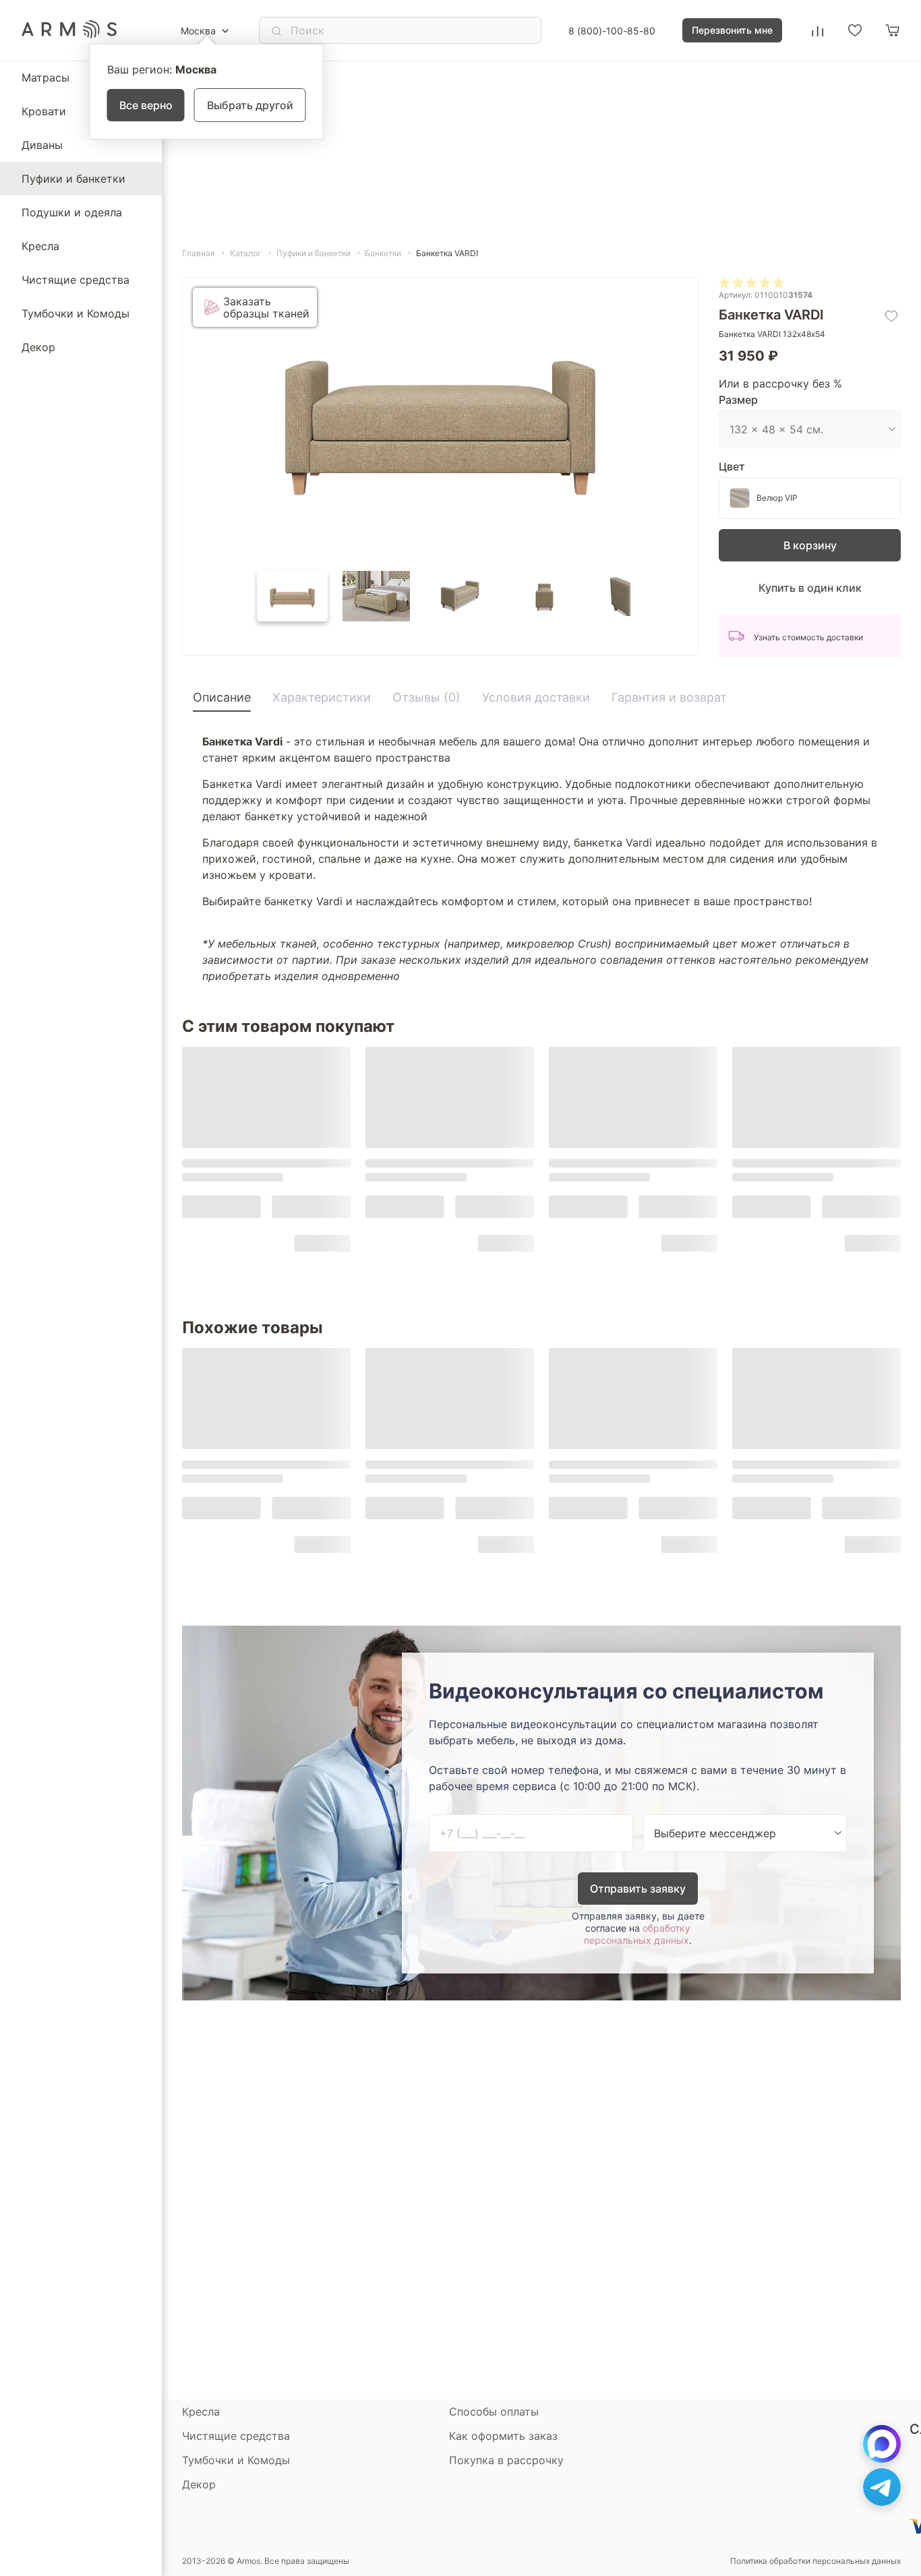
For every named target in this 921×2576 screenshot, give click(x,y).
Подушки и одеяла (72, 212)
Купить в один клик (810, 588)
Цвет (732, 466)
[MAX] (882, 2444)
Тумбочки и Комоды (76, 313)
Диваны (42, 145)
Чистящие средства (76, 280)
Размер (738, 400)
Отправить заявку (638, 1889)
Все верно (146, 105)
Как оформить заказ (503, 2436)
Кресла (40, 246)
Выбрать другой (250, 105)
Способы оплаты (494, 2412)
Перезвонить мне (732, 30)
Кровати (44, 111)
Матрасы (46, 78)
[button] (292, 596)
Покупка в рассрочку (506, 2460)
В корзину (810, 545)
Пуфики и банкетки (73, 179)
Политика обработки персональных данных (815, 2561)
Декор (38, 347)
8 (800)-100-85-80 (612, 31)
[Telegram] (882, 2487)
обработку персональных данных (637, 1934)
